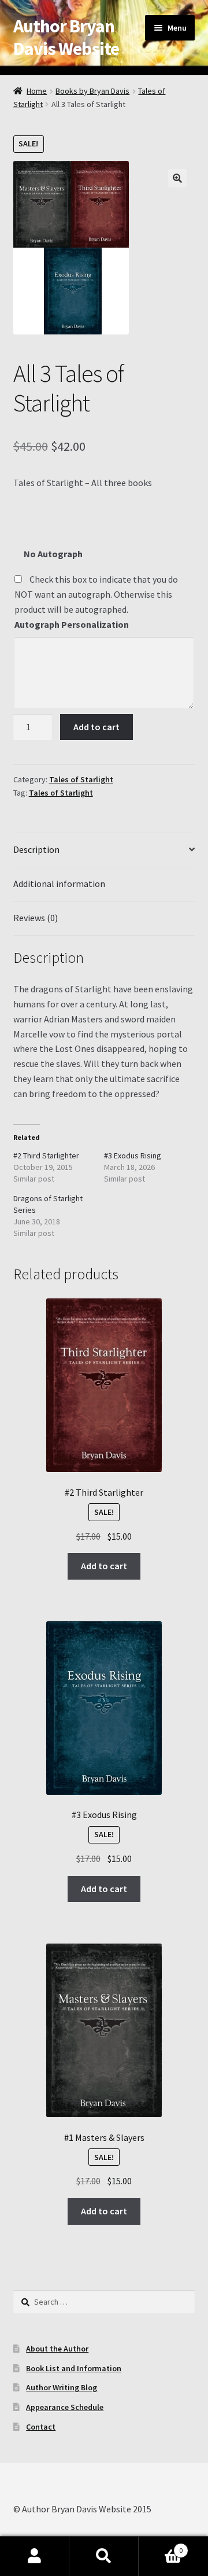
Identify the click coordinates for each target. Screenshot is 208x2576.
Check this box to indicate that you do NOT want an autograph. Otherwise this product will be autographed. (96, 594)
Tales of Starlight (81, 779)
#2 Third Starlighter (46, 1155)
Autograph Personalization (72, 624)
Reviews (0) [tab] (36, 918)
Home (37, 91)
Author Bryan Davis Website (66, 37)
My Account (35, 2556)
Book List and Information (74, 2368)
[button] (177, 178)
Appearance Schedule (65, 2407)
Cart (161, 2546)
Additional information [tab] (59, 884)
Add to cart (96, 727)
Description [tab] (36, 849)
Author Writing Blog (62, 2387)
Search (104, 2556)
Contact (41, 2427)
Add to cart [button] (104, 1566)
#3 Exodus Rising (133, 1155)
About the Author (57, 2349)
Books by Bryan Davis (92, 91)
